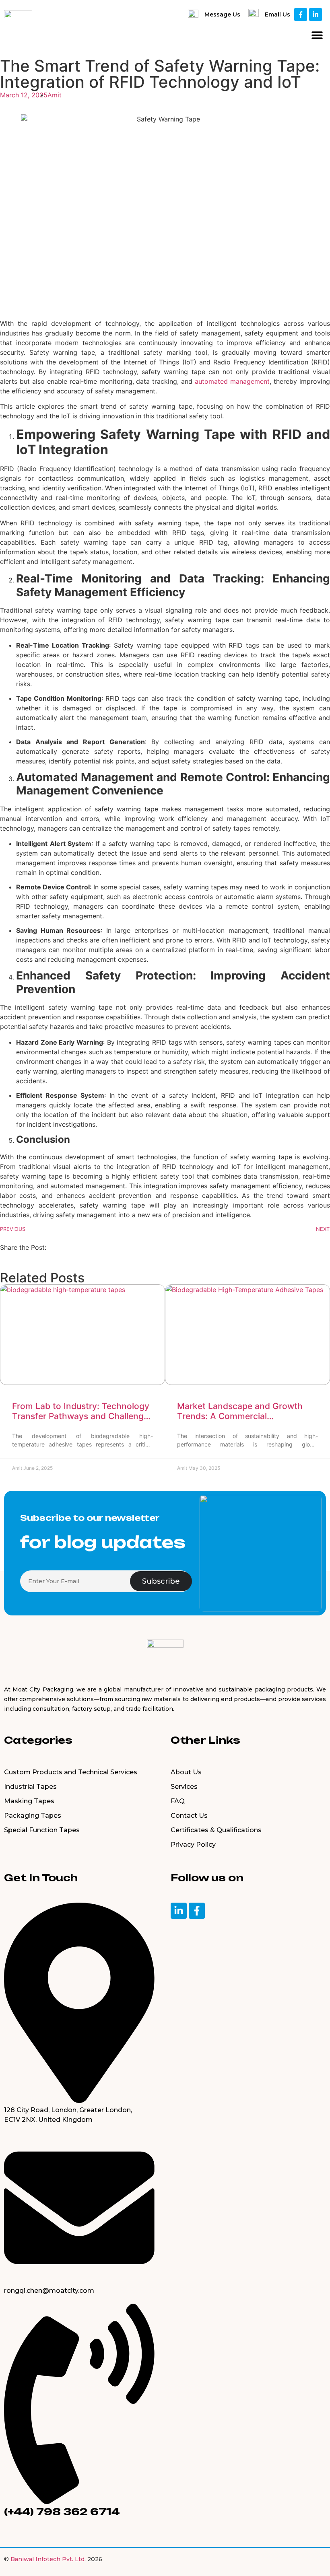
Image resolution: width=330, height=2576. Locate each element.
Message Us (222, 14)
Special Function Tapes (42, 1830)
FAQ (178, 1801)
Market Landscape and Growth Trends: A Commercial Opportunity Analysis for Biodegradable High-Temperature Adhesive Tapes (244, 1411)
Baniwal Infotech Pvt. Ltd (47, 2559)
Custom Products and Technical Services (71, 1772)
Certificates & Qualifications (216, 1830)
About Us (186, 1772)
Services (184, 1787)
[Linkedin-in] (316, 14)
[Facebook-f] (301, 14)
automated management (232, 381)
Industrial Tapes (30, 1787)
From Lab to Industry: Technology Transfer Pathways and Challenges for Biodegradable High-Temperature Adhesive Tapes (82, 1411)
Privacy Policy (193, 1845)
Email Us (277, 14)
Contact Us (189, 1816)
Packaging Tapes (33, 1816)
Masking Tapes (29, 1801)
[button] (317, 35)
